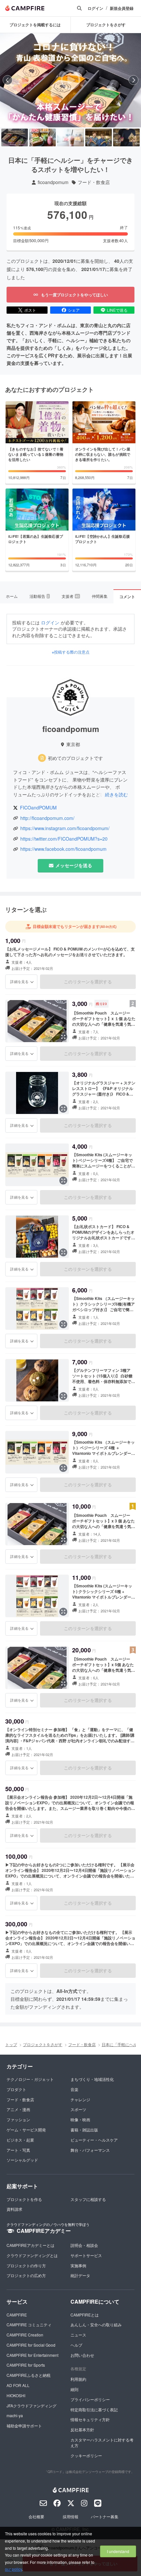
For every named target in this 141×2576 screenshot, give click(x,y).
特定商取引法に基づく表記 (94, 2409)
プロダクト (16, 2089)
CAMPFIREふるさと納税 (29, 2375)
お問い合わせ (82, 2355)
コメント (127, 597)
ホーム (12, 596)
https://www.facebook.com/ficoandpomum (63, 849)
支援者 (70, 596)
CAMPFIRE (17, 2315)
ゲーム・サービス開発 (26, 2130)
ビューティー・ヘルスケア (94, 2140)
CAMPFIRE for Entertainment (32, 2355)
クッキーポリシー (86, 2455)
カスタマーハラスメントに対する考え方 (102, 2442)
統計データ (80, 2275)
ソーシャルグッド (22, 2160)
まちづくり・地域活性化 (92, 2079)
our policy (13, 2569)
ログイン (95, 8)
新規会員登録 (122, 8)
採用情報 (70, 2516)
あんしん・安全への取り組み (96, 2325)
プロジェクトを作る (24, 2199)
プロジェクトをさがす (43, 2044)
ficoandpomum (53, 182)
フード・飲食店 (94, 182)
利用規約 (78, 2379)
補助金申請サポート (24, 2426)
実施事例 (78, 2265)
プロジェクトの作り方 (26, 2265)
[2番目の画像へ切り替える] (42, 137)
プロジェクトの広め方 (26, 2275)
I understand (118, 2551)
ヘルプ (76, 2345)
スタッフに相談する (88, 2199)
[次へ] (133, 80)
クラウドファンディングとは (32, 2255)
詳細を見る (19, 981)
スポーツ (78, 2109)
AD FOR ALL (18, 2385)
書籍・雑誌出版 (84, 2130)
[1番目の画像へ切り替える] (15, 137)
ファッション (18, 2119)
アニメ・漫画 (18, 2109)
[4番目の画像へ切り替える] (99, 137)
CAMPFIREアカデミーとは (30, 2245)
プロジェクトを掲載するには (35, 25)
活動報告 (39, 596)
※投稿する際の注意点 (71, 652)
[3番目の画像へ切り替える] (70, 137)
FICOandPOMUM (38, 808)
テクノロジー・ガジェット (30, 2079)
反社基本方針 (82, 2429)
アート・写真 (18, 2150)
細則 (74, 2389)
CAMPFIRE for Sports (26, 2365)
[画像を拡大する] (63, 1037)
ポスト (30, 310)
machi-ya (15, 2415)
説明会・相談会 (84, 2245)
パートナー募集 (105, 2516)
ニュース (78, 2335)
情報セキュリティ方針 (90, 2419)
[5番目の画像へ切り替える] (126, 137)
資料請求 (14, 2209)
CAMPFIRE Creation (25, 2335)
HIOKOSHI (16, 2395)
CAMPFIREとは (85, 2315)
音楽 (74, 2089)
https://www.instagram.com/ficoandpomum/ (65, 828)
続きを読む (116, 794)
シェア (74, 310)
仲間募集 (100, 596)
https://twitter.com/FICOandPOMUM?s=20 (64, 839)
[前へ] (8, 80)
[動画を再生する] (70, 80)
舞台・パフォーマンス (90, 2150)
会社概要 (36, 2516)
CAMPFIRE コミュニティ (29, 2325)
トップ (11, 2044)
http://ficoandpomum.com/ (47, 818)
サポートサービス (86, 2255)
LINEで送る (117, 310)
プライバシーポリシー (90, 2399)
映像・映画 (80, 2119)
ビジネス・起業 (20, 2140)
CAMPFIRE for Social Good (31, 2345)
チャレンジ (80, 2099)
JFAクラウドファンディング (31, 2406)
